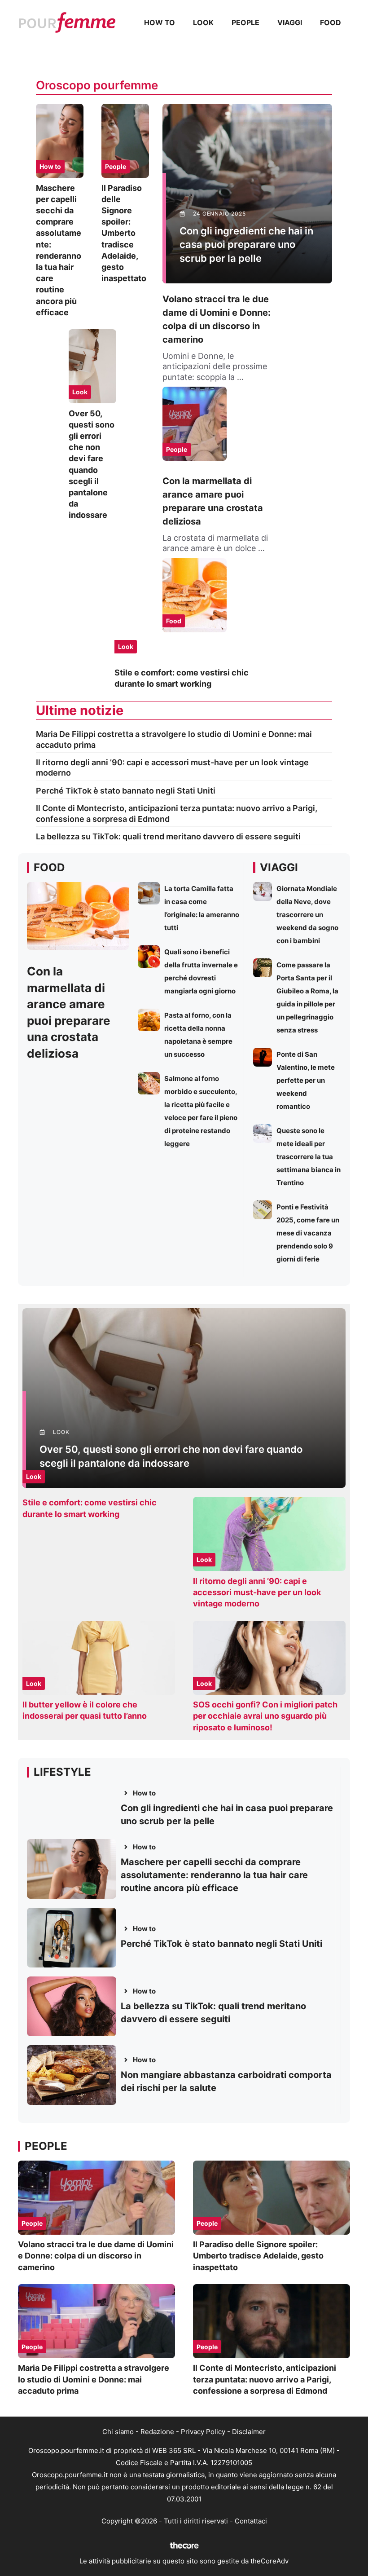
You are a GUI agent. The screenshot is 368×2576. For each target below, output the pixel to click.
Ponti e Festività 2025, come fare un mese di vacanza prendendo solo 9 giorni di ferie (308, 1233)
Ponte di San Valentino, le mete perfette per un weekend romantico (306, 1080)
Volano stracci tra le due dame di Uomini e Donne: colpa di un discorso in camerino (96, 2256)
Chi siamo (118, 2432)
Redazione (157, 2432)
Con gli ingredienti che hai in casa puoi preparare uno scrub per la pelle (246, 245)
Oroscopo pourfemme (97, 85)
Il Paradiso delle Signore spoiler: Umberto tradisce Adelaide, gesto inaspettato (124, 233)
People (245, 22)
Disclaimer (249, 2432)
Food (331, 22)
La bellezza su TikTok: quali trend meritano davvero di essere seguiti (168, 836)
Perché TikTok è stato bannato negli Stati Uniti (126, 791)
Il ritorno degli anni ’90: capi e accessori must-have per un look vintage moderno (257, 1592)
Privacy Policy (203, 2432)
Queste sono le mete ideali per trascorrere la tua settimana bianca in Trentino (309, 1157)
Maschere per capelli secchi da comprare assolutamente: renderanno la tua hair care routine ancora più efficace (214, 1875)
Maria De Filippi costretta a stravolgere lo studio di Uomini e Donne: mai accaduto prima (94, 2379)
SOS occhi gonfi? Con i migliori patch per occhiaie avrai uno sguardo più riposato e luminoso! (265, 1716)
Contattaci (251, 2521)
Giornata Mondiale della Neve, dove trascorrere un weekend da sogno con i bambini (307, 915)
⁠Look (203, 22)
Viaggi (290, 22)
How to (160, 22)
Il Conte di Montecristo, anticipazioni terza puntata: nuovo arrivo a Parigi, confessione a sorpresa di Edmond (265, 2379)
